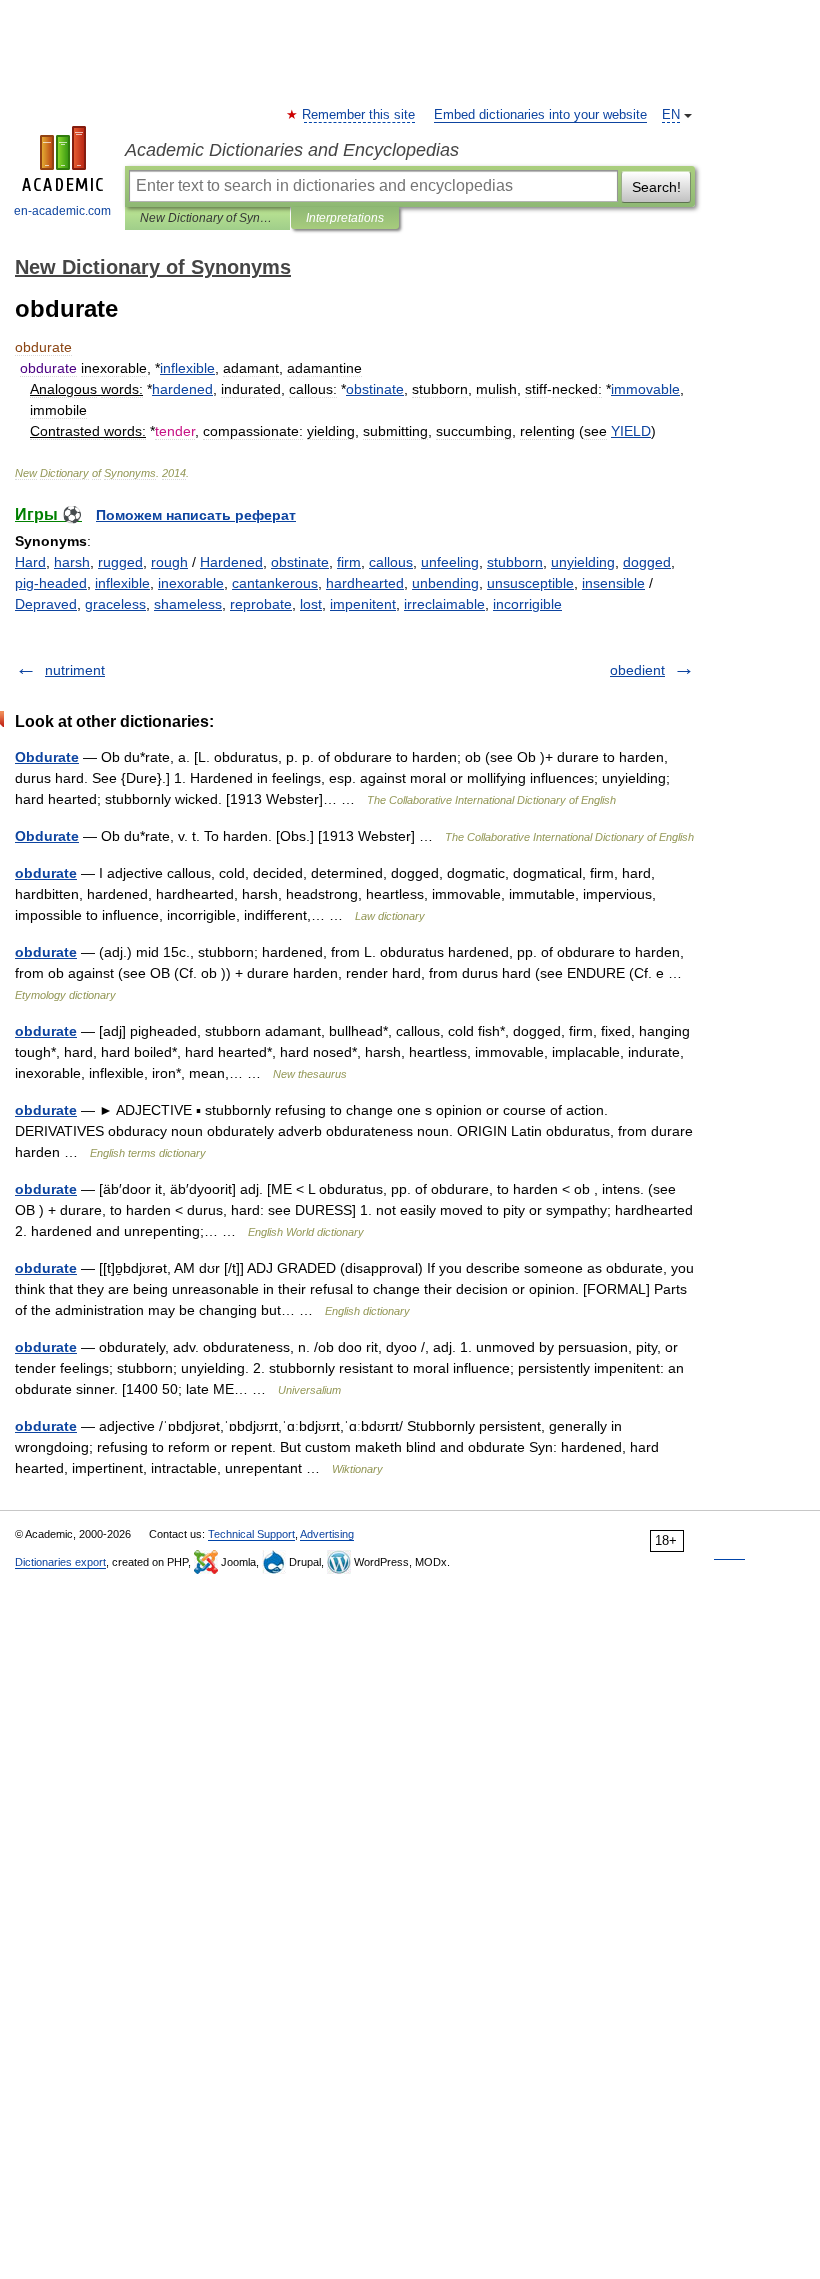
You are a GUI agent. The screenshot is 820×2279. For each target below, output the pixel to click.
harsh (72, 562)
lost (311, 604)
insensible (613, 583)
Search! (656, 187)
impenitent (363, 604)
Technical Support (251, 1534)
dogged (647, 562)
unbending (445, 583)
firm (349, 562)
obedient (637, 670)
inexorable (191, 583)
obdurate (46, 873)
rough (169, 562)
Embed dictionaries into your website (540, 115)
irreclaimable (444, 604)
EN (671, 115)
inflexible (122, 583)
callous (391, 562)
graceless (115, 604)
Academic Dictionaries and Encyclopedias (292, 150)
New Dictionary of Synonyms (207, 218)
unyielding (583, 562)
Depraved (46, 604)
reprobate (261, 604)
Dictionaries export (60, 1562)
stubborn (515, 562)
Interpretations (345, 218)
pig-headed (51, 583)
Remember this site (359, 115)
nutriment (75, 670)
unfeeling (450, 562)
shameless (188, 604)
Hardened (231, 562)
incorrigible (527, 604)
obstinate (300, 562)
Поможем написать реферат (196, 515)
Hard (30, 562)
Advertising (327, 1534)
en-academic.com (62, 211)
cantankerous (275, 583)
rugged (120, 562)
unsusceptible (530, 583)
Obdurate (47, 757)
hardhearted (365, 583)
